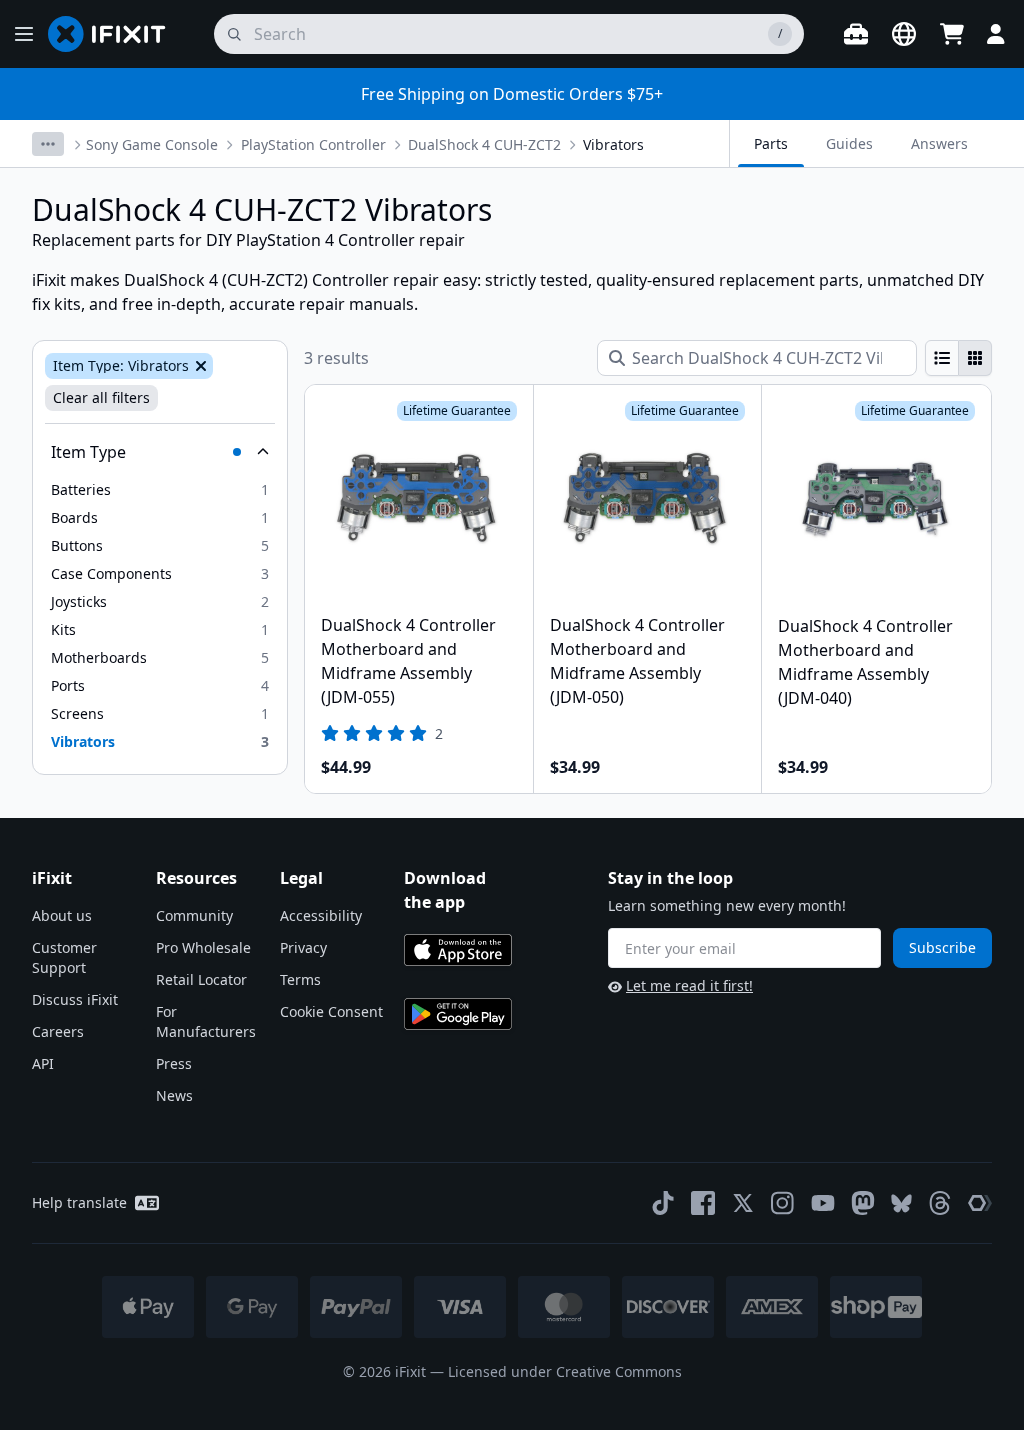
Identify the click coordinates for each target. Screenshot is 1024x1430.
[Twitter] (743, 1203)
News (174, 1095)
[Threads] (940, 1203)
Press (174, 1063)
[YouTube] (823, 1203)
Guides (849, 143)
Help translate (79, 1202)
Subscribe (942, 947)
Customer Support (64, 957)
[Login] (996, 34)
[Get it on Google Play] (458, 1014)
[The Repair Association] (980, 1203)
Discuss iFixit (75, 999)
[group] (958, 358)
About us (62, 915)
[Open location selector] (904, 34)
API (43, 1063)
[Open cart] (952, 34)
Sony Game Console (152, 144)
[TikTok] (663, 1203)
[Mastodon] (863, 1203)
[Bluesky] (901, 1203)
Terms (300, 979)
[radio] (942, 358)
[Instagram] (783, 1203)
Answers (939, 143)
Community (194, 915)
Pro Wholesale (203, 947)
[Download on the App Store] (458, 950)
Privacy (303, 947)
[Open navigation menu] (24, 34)
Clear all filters (101, 397)
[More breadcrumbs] (48, 144)
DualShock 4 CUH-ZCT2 (484, 144)
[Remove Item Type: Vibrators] (199, 366)
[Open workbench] (856, 34)
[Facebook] (703, 1203)
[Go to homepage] (115, 34)
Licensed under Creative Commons (565, 1371)
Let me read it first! (689, 985)
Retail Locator (201, 979)
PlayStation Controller (313, 144)
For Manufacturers (206, 1021)
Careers (58, 1031)
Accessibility (321, 915)
